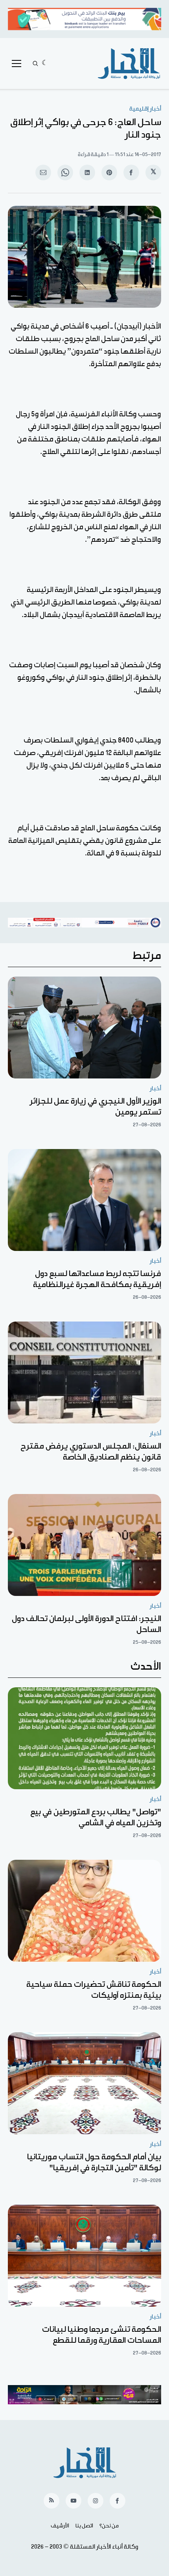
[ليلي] (45, 64)
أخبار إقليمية (145, 109)
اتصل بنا (84, 2526)
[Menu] (17, 64)
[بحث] (35, 64)
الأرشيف (60, 2526)
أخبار (155, 1088)
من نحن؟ (109, 2526)
